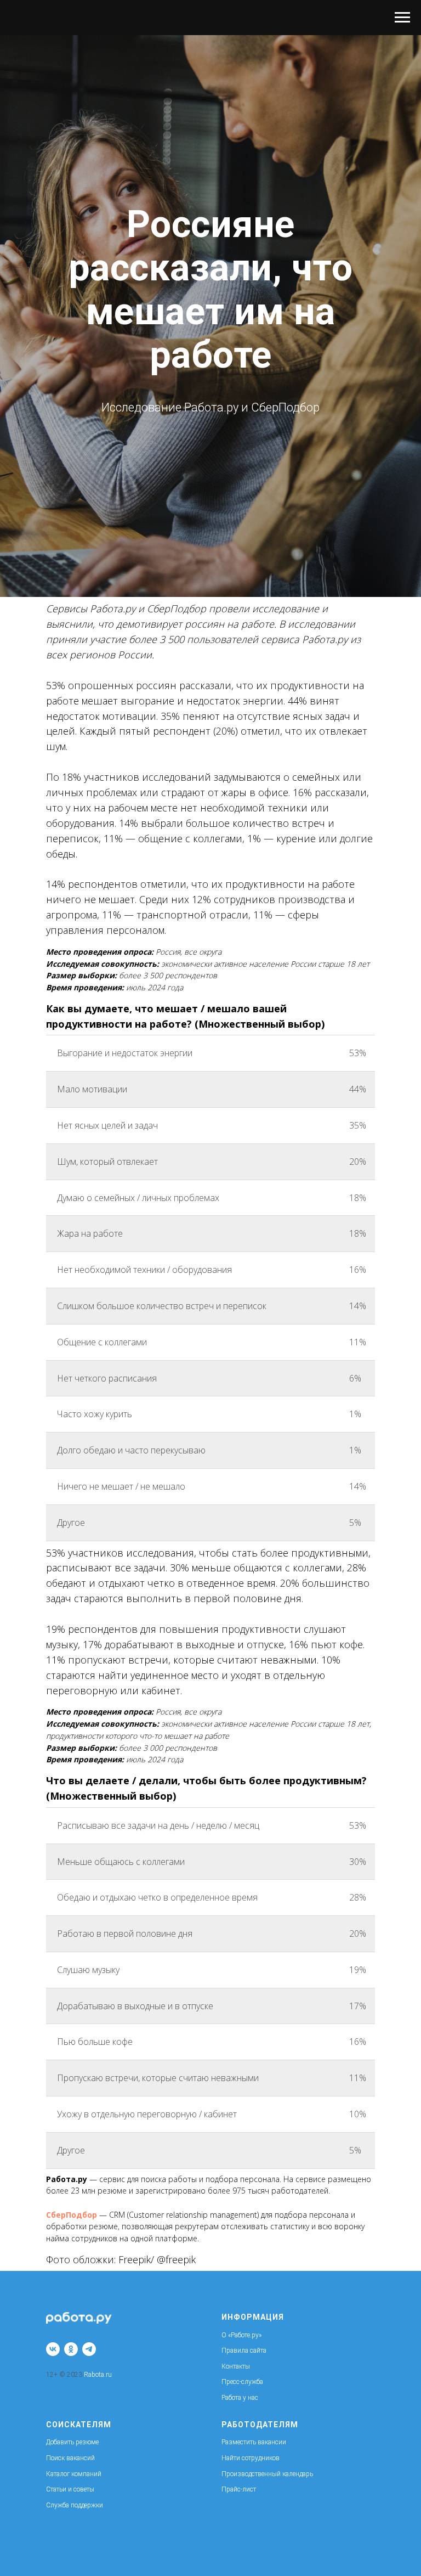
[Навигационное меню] (402, 18)
